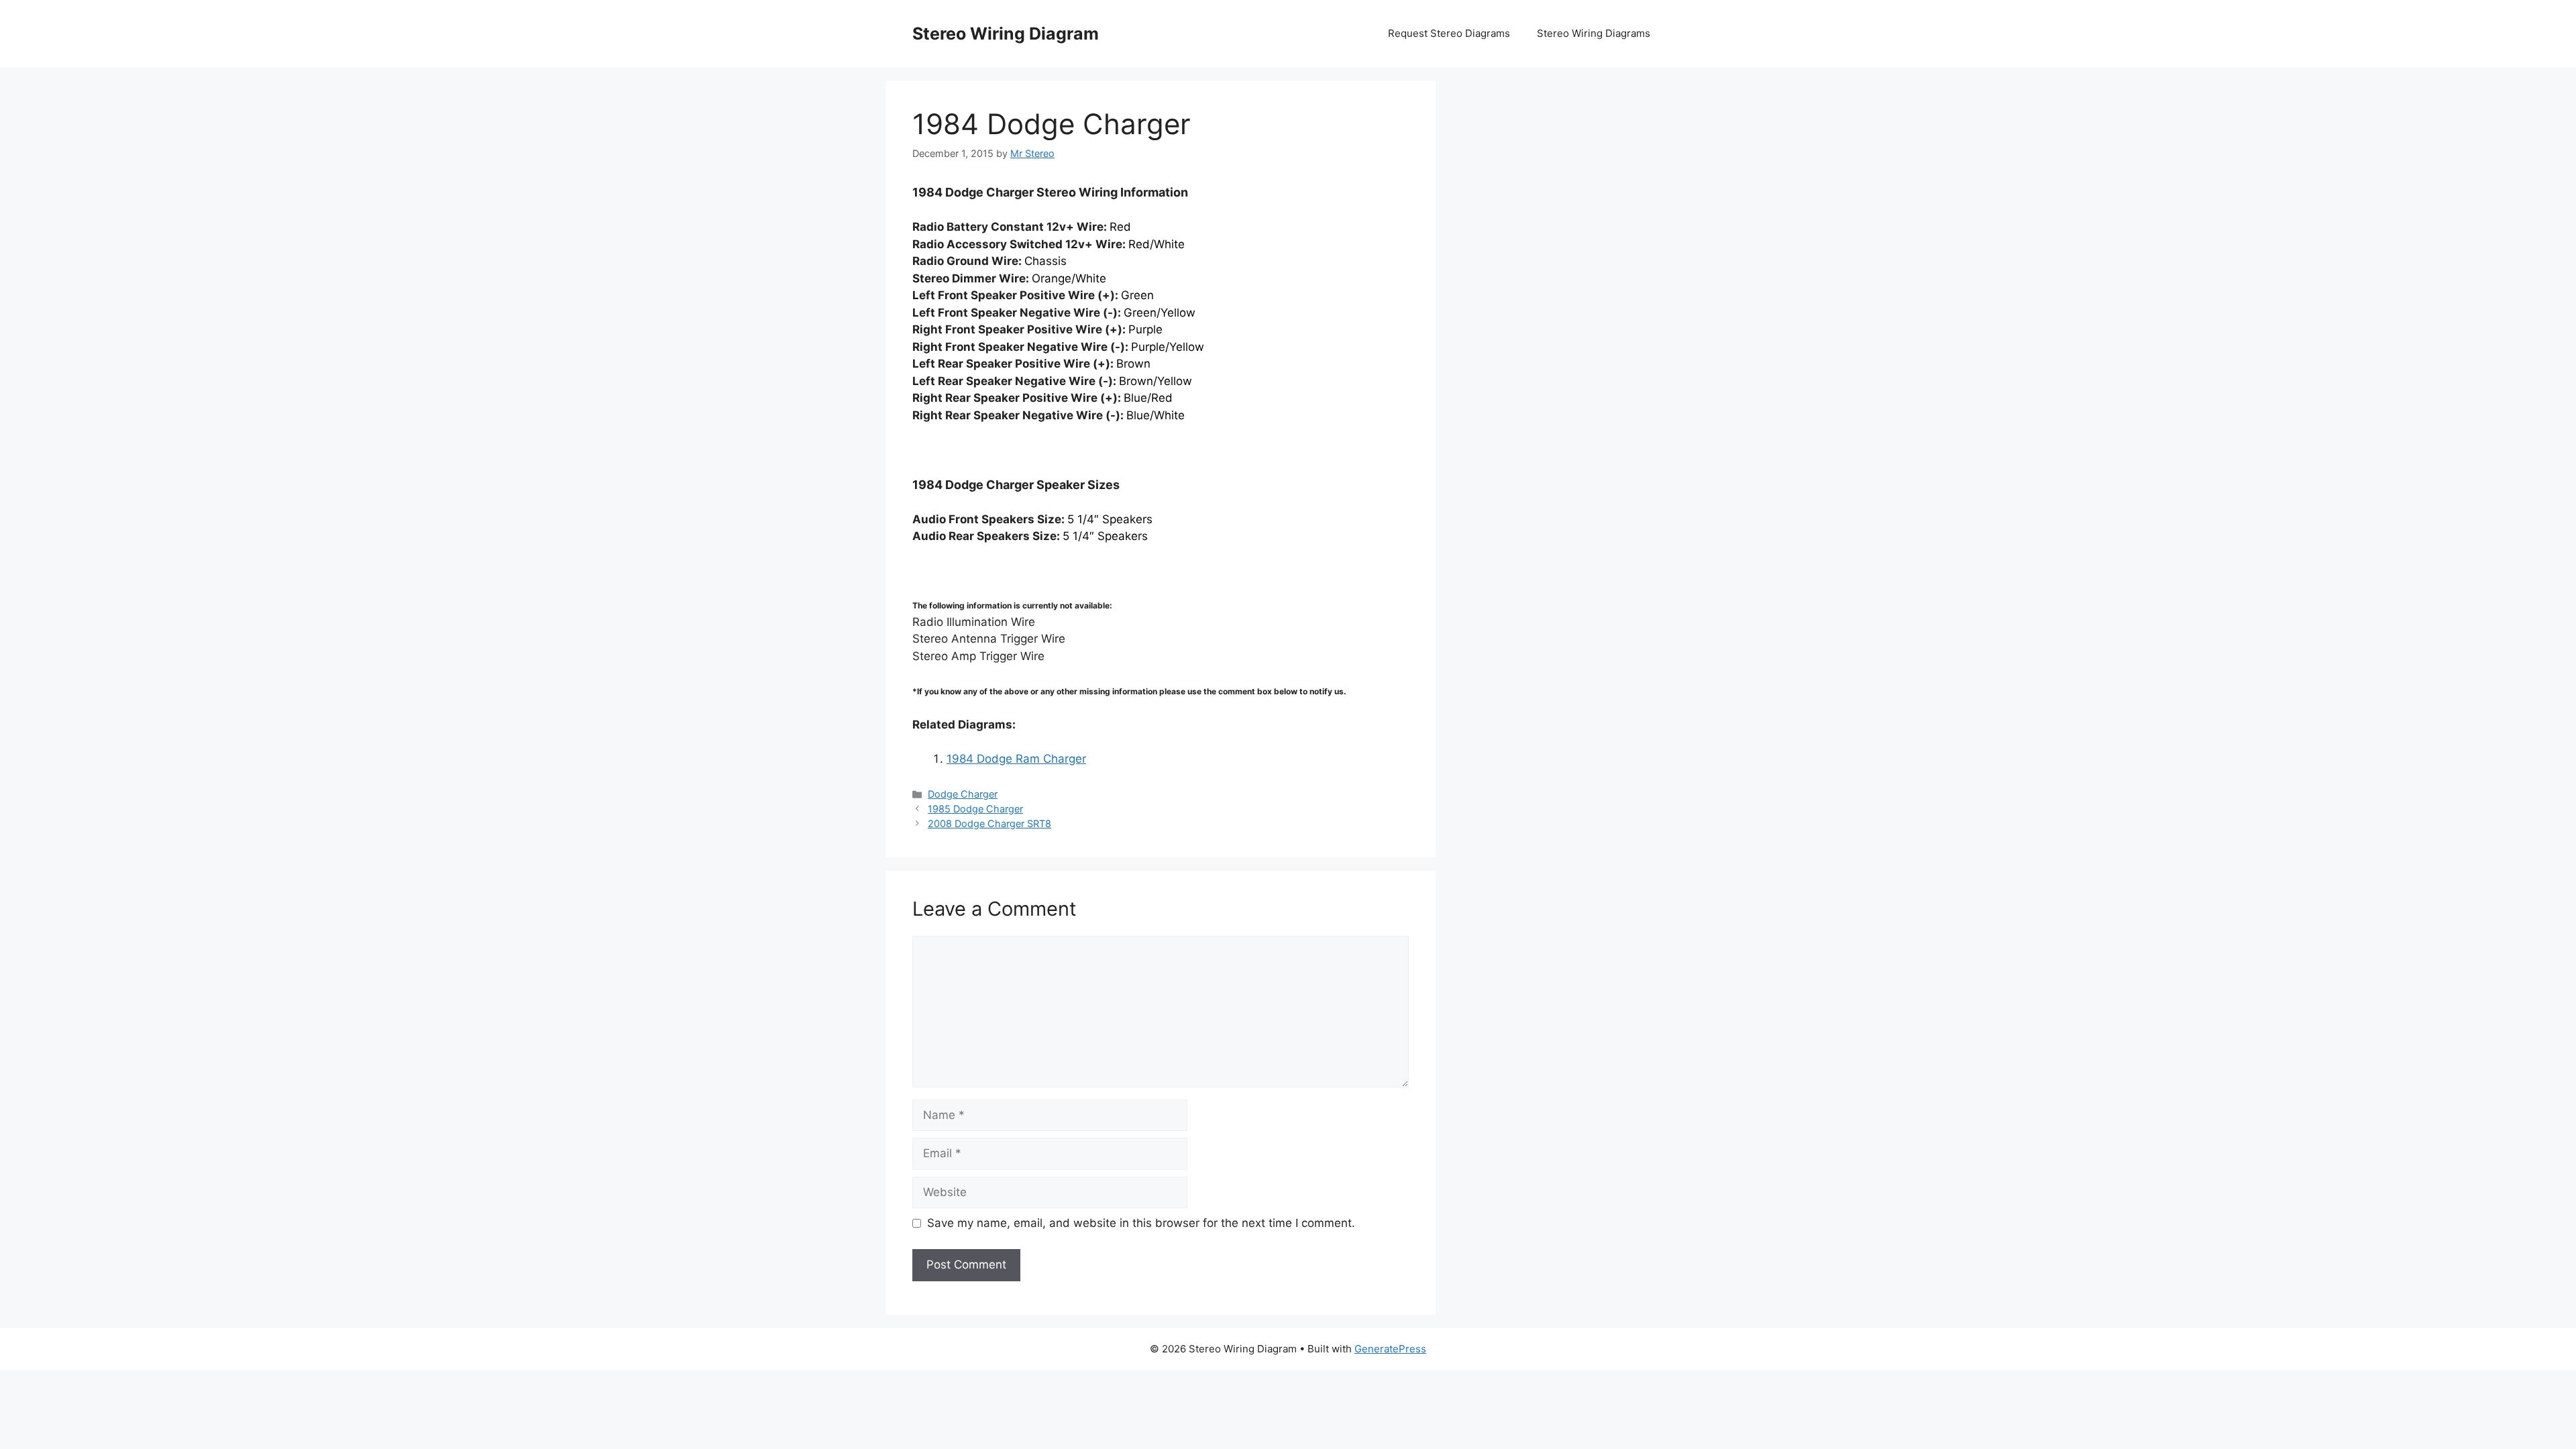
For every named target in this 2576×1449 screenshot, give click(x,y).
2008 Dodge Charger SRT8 (989, 823)
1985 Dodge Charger (975, 809)
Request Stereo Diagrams (1449, 33)
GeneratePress (1390, 1349)
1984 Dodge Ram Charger (1016, 759)
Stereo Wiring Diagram (1006, 34)
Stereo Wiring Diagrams (1594, 33)
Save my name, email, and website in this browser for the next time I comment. (1141, 1223)
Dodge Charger (963, 794)
